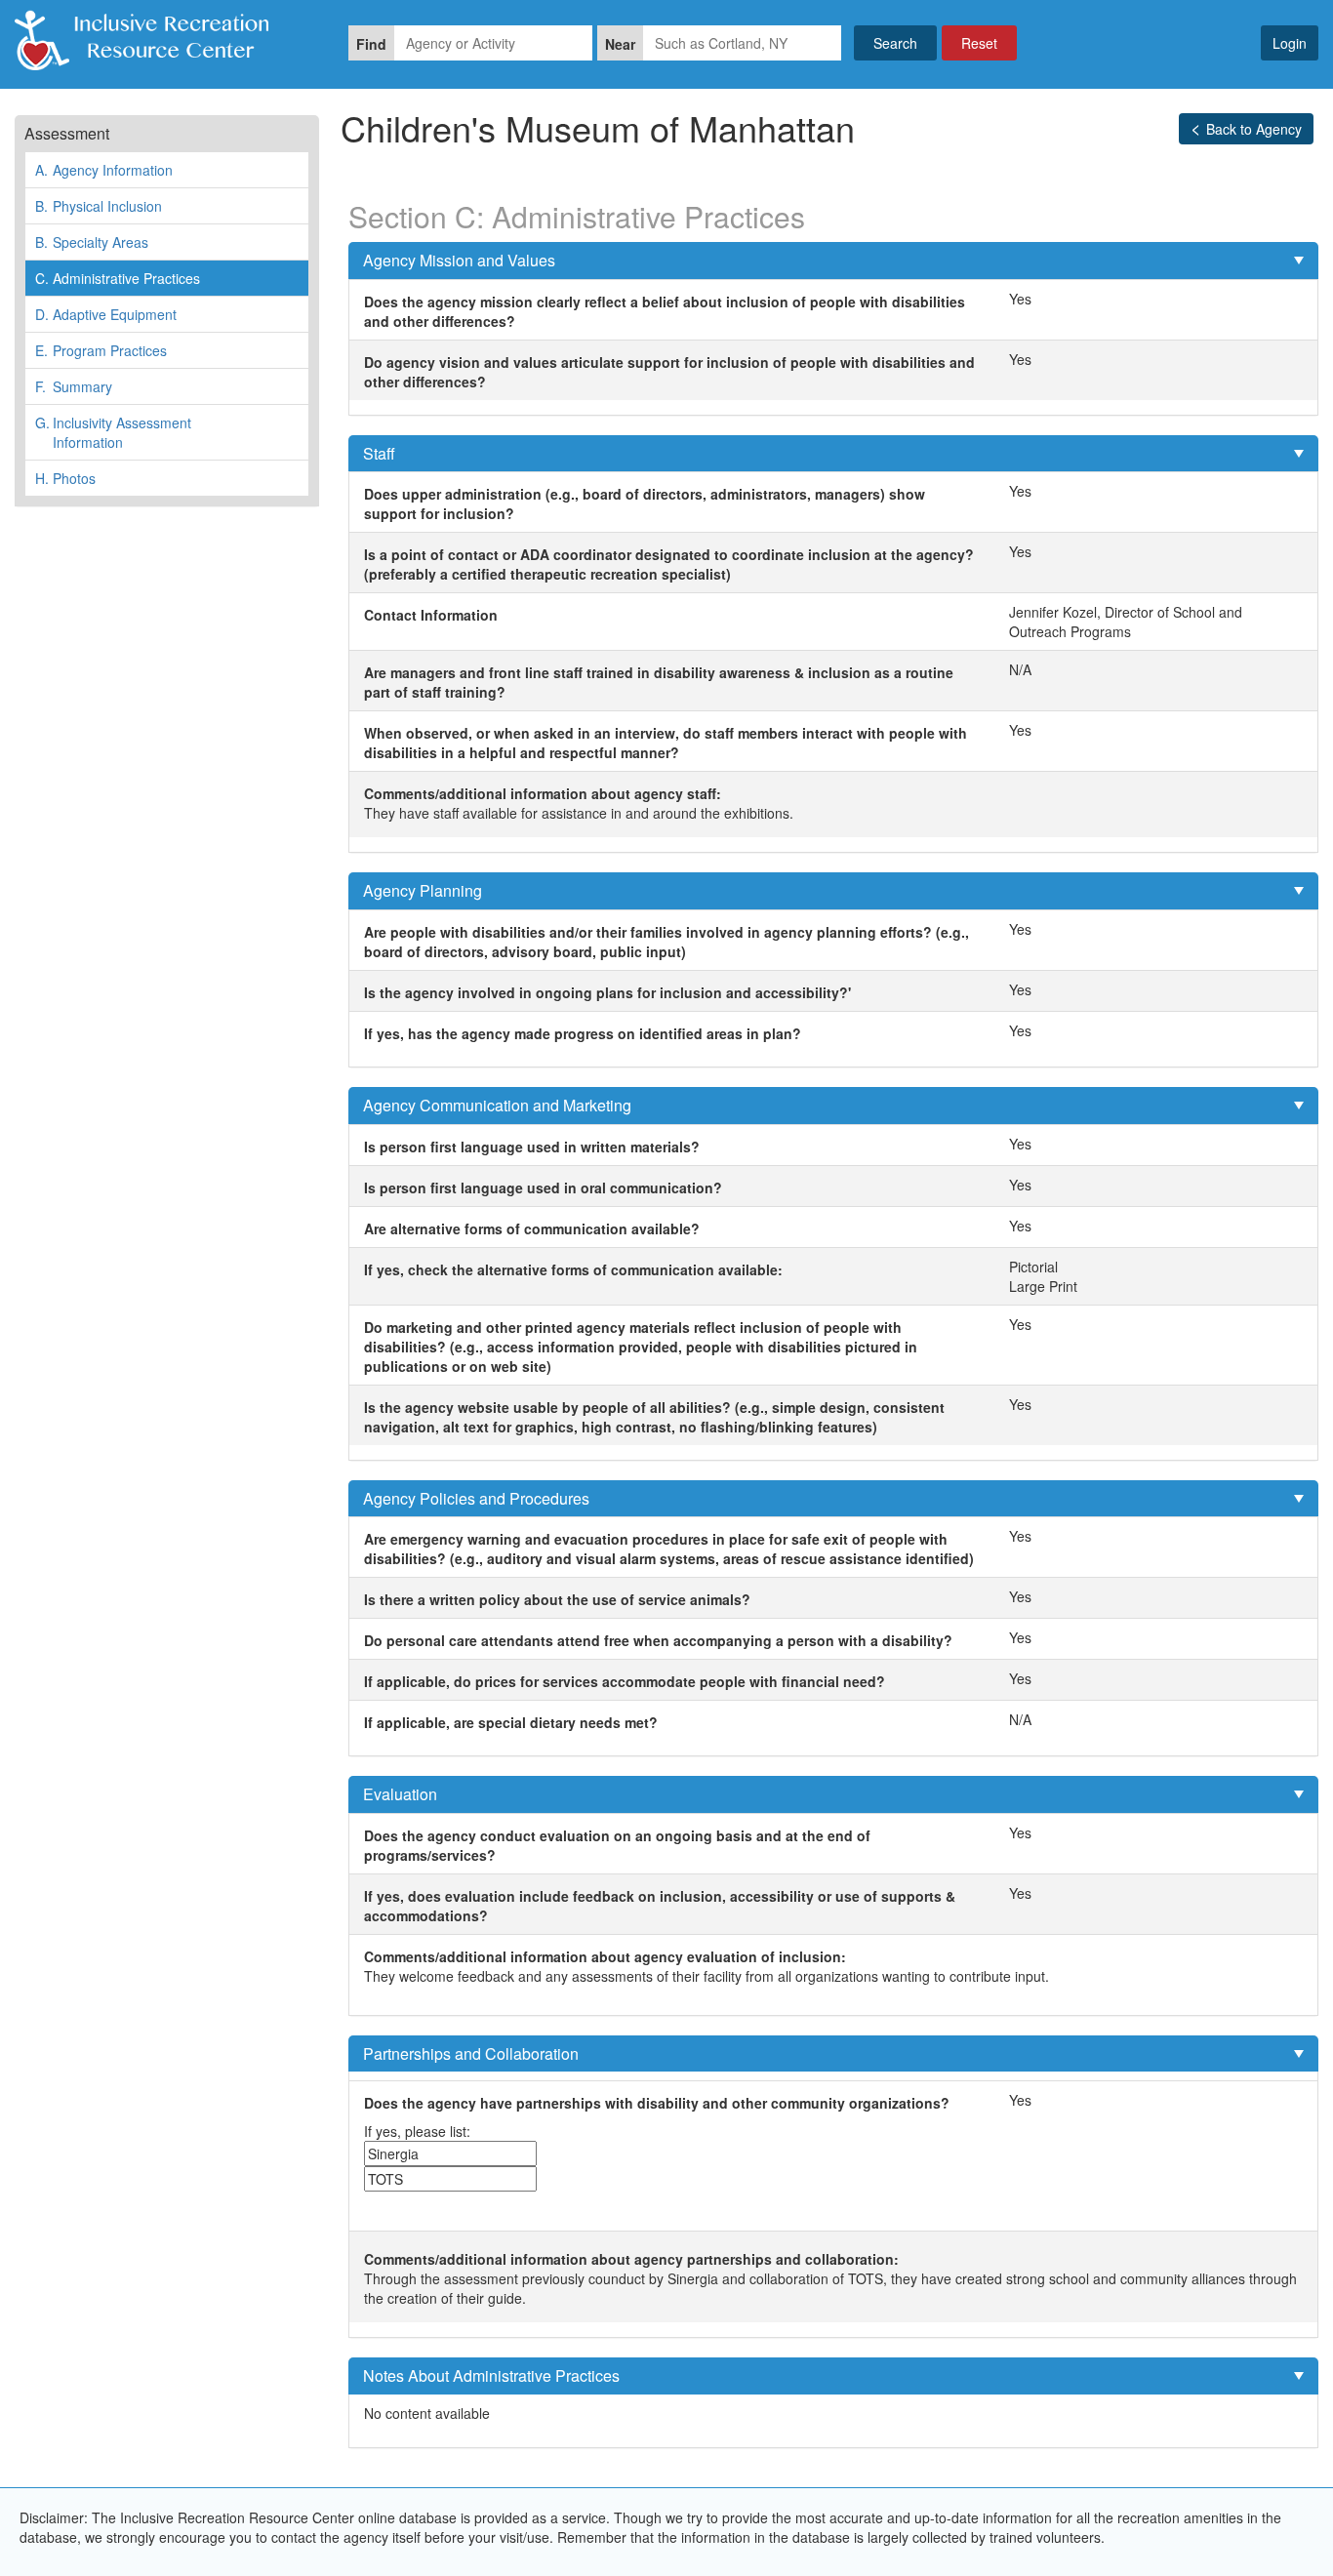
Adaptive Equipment (106, 314)
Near (620, 44)
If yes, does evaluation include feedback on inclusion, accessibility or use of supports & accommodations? (660, 1906)
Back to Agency (1254, 129)
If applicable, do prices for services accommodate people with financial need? (625, 1681)
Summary (74, 386)
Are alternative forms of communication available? (532, 1228)
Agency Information (104, 170)
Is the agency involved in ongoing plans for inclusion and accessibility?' (607, 992)
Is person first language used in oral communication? (543, 1187)
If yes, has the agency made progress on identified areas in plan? (583, 1033)
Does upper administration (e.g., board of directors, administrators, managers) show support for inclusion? (645, 503)
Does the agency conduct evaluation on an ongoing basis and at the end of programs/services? (617, 1845)
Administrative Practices (118, 278)
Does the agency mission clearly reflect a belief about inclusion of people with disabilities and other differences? (665, 311)
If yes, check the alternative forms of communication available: (573, 1269)
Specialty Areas (92, 242)
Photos (65, 478)
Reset (979, 43)
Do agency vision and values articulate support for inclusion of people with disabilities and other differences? (669, 372)
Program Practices (101, 350)
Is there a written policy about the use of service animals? (557, 1599)
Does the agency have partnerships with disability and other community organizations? (657, 2103)
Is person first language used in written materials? (532, 1147)
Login (1290, 43)
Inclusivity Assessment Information (113, 432)
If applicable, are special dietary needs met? (511, 1722)
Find (371, 44)
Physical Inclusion (99, 206)
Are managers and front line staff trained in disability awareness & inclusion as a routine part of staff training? (659, 682)
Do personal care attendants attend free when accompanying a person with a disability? (658, 1640)
